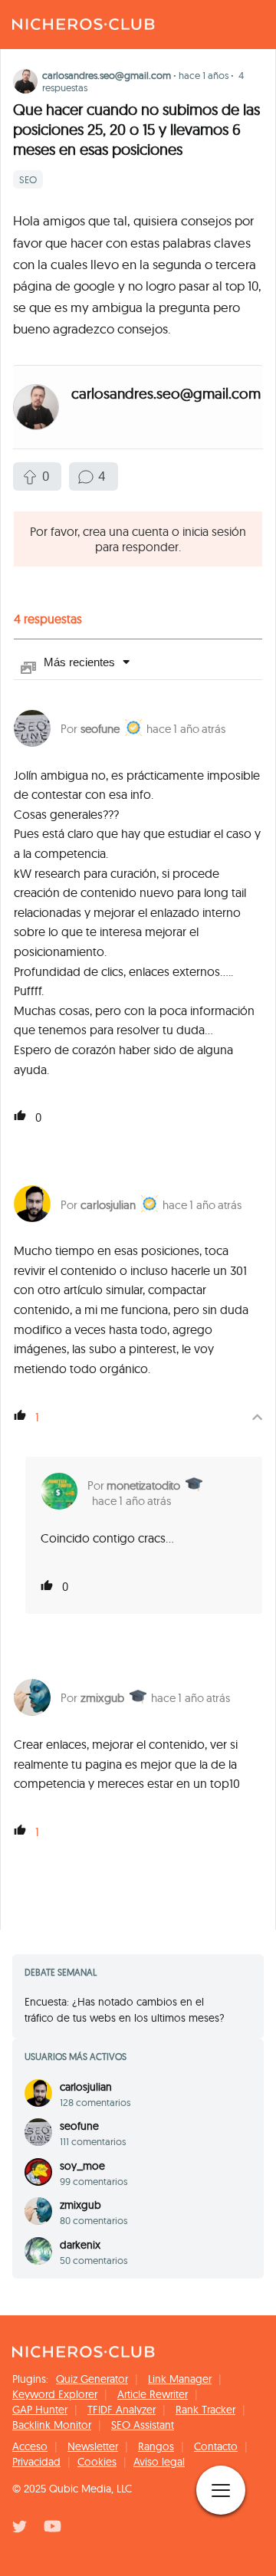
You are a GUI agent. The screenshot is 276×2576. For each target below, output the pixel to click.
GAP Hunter (40, 2410)
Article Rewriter (153, 2394)
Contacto (216, 2446)
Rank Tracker (205, 2410)
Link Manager (180, 2379)
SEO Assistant (143, 2425)
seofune (100, 729)
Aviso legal (159, 2462)
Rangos (156, 2446)
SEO (28, 179)
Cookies (97, 2462)
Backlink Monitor (52, 2425)
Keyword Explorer (55, 2394)
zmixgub (102, 1698)
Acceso (30, 2446)
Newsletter (93, 2446)
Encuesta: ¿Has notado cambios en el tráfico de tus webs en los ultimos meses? (125, 2010)
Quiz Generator (92, 2379)
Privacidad (36, 2462)
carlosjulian (108, 1205)
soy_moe (82, 2166)
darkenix (80, 2245)
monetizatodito (143, 1485)
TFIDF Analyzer (122, 2410)
